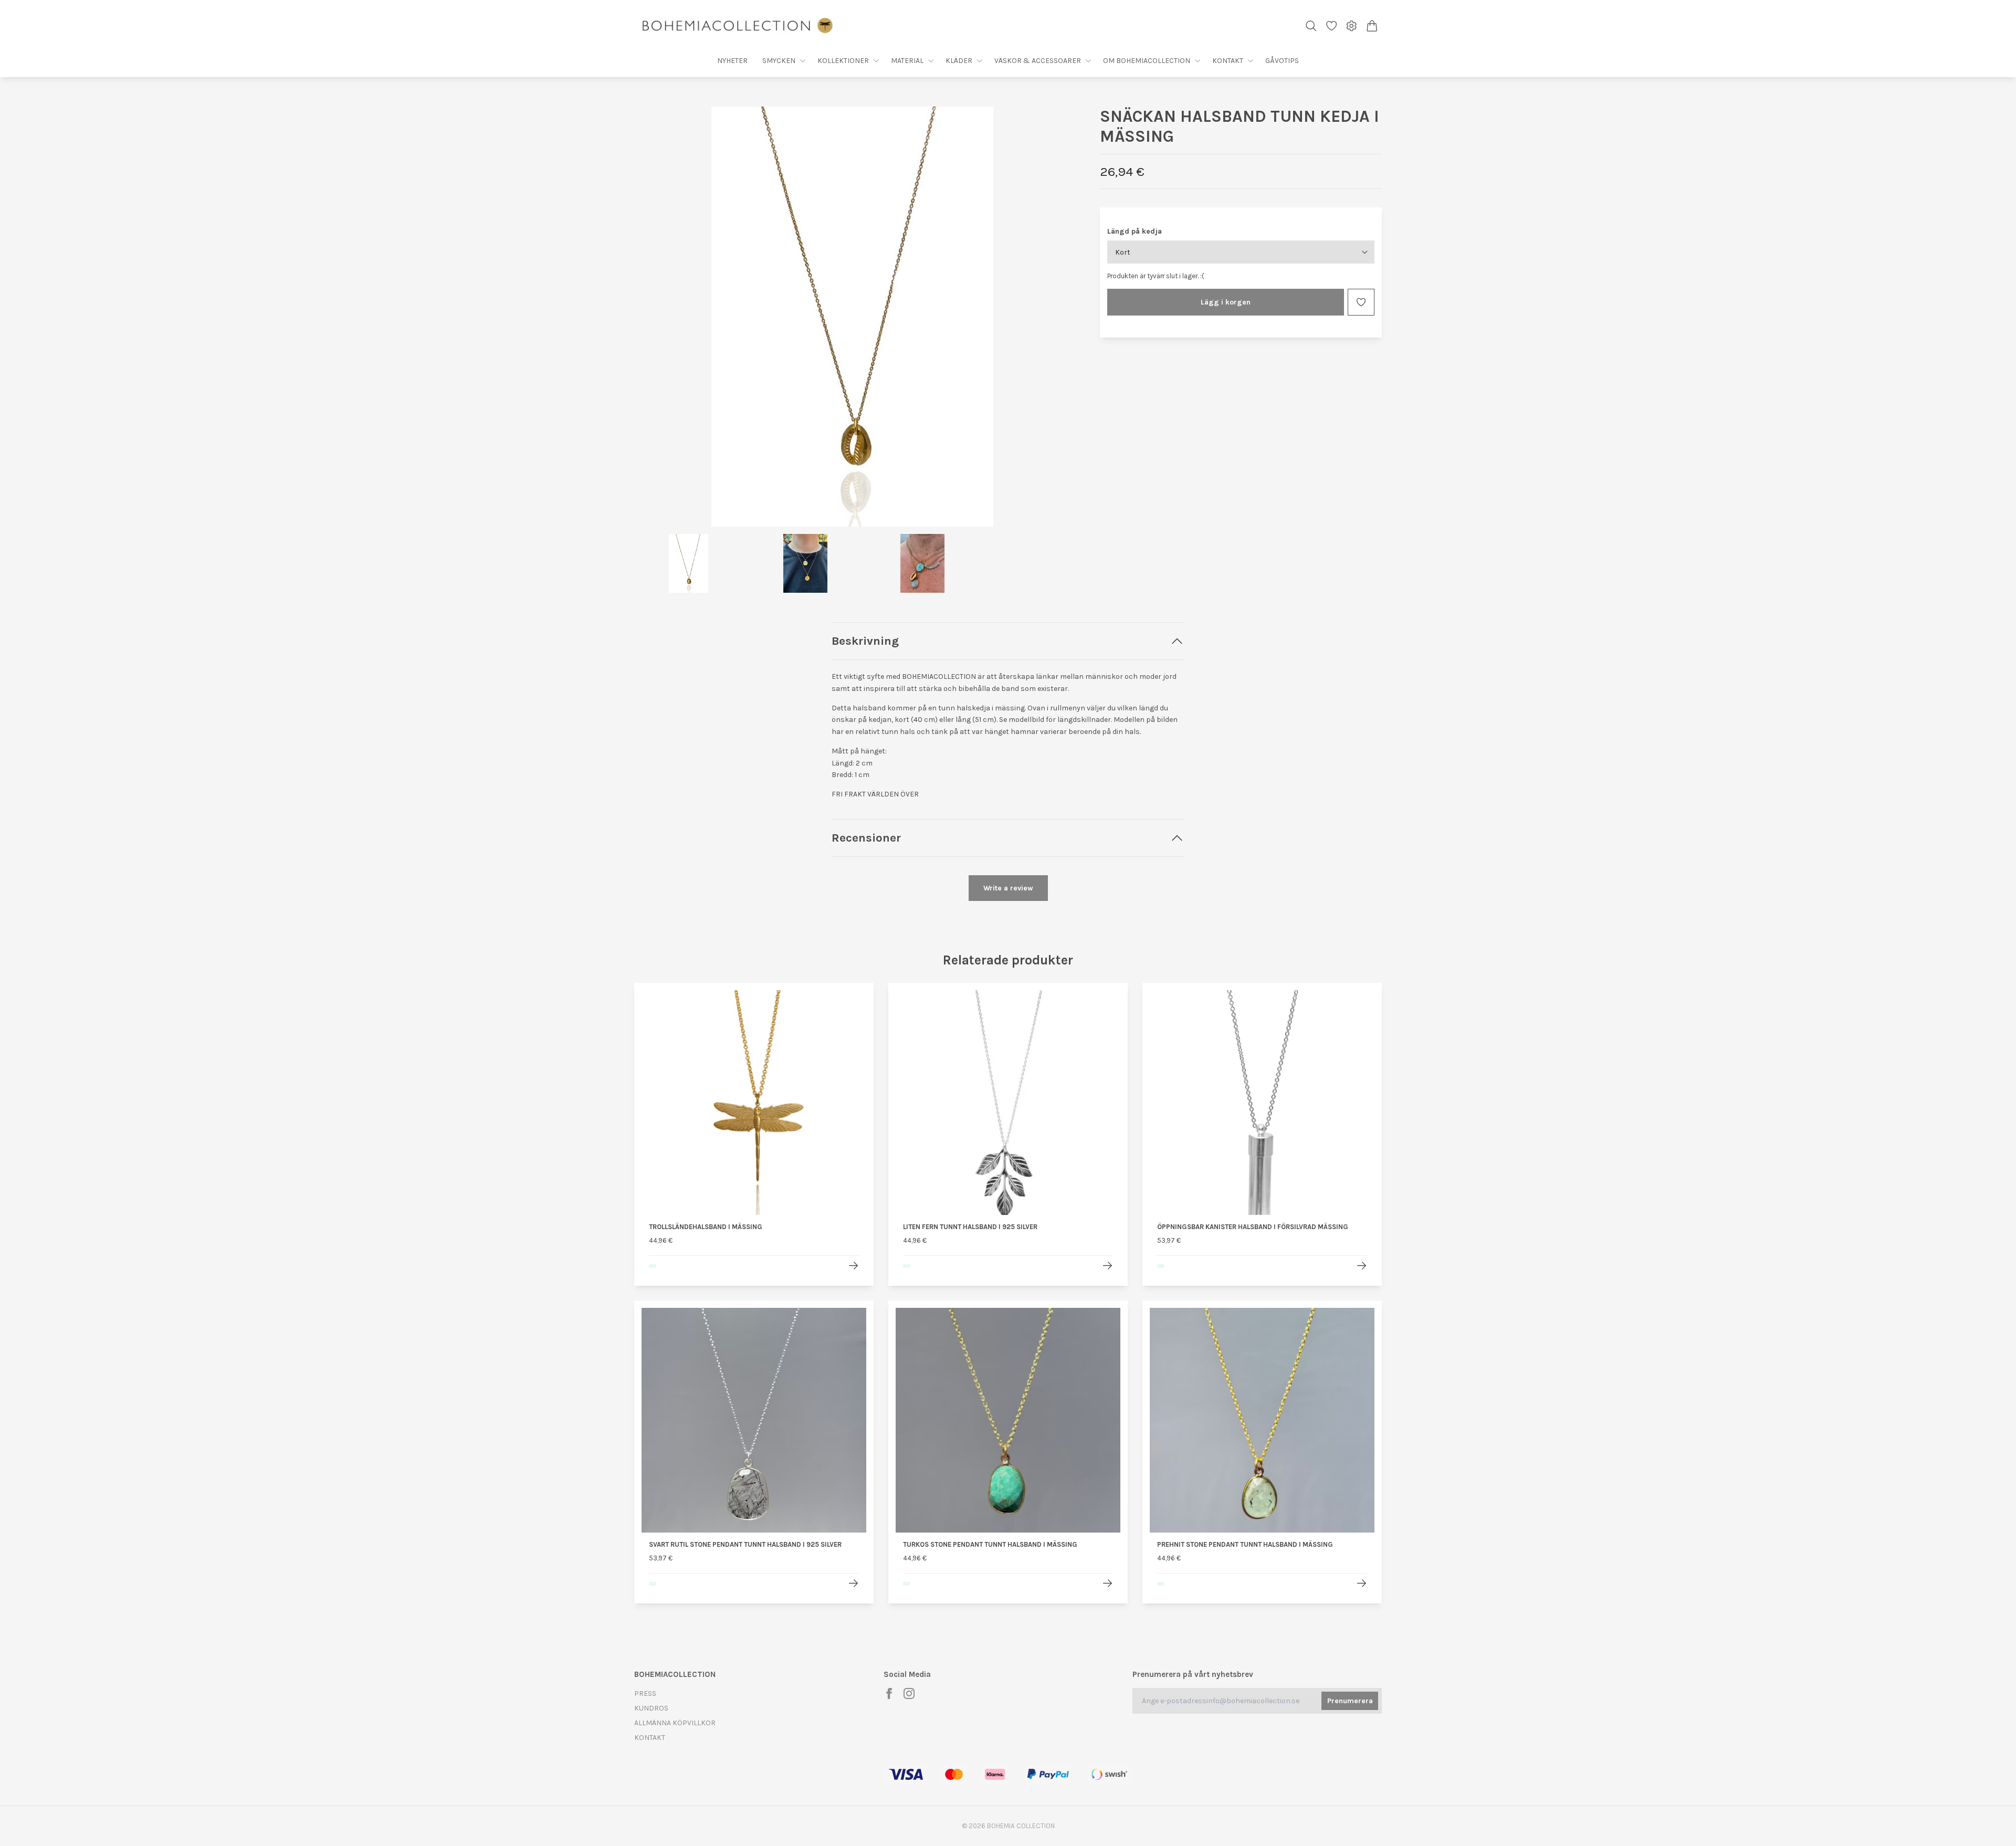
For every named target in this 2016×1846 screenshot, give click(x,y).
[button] (1054, 320)
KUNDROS (651, 1708)
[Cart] (1372, 26)
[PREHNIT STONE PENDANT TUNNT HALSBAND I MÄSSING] (1362, 1583)
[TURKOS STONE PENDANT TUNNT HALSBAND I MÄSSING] (1107, 1583)
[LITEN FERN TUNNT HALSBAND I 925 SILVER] (1107, 1266)
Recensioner (866, 838)
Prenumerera (1350, 1701)
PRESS (645, 1693)
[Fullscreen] (852, 317)
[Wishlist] (1332, 26)
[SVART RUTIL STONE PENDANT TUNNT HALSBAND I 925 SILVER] (853, 1583)
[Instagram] (909, 1693)
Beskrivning (865, 641)
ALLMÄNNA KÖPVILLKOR (675, 1723)
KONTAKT (650, 1738)
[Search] (1311, 26)
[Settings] (1352, 26)
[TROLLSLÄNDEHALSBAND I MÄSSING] (853, 1266)
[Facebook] (889, 1693)
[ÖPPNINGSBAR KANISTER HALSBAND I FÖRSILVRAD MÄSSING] (1362, 1266)
